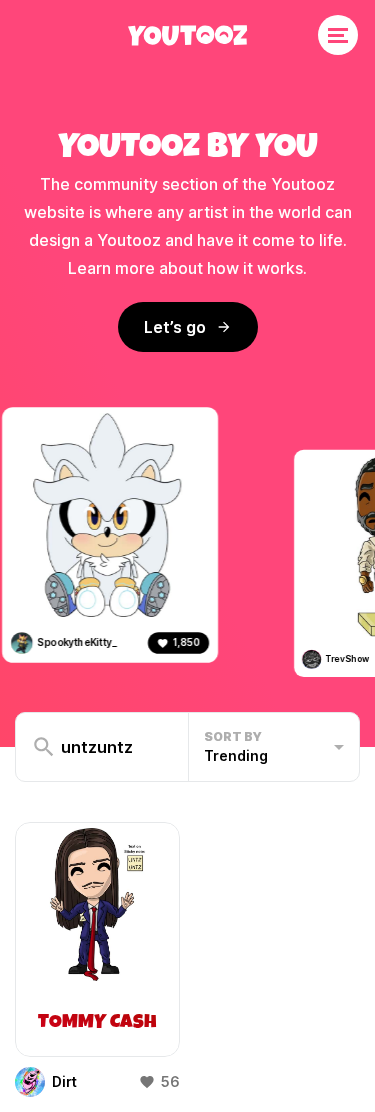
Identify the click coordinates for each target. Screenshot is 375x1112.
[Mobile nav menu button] (338, 35)
